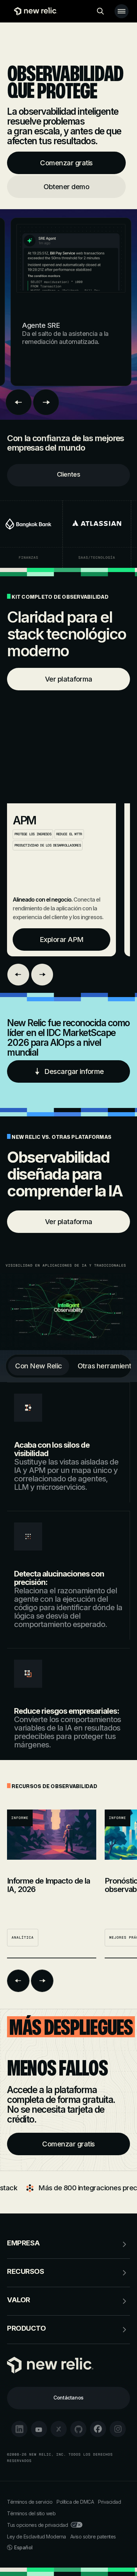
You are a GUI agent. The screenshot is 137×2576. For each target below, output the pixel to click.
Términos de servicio (30, 2502)
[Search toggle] (100, 11)
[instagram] (118, 2429)
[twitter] (59, 2429)
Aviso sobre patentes (93, 2537)
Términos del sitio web (31, 2513)
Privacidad (109, 2502)
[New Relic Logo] (34, 11)
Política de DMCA (75, 2502)
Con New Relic (39, 1366)
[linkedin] (19, 2429)
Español (23, 2547)
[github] (78, 2429)
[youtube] (39, 2429)
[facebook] (98, 2429)
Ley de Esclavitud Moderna (37, 2537)
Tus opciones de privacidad (37, 2525)
